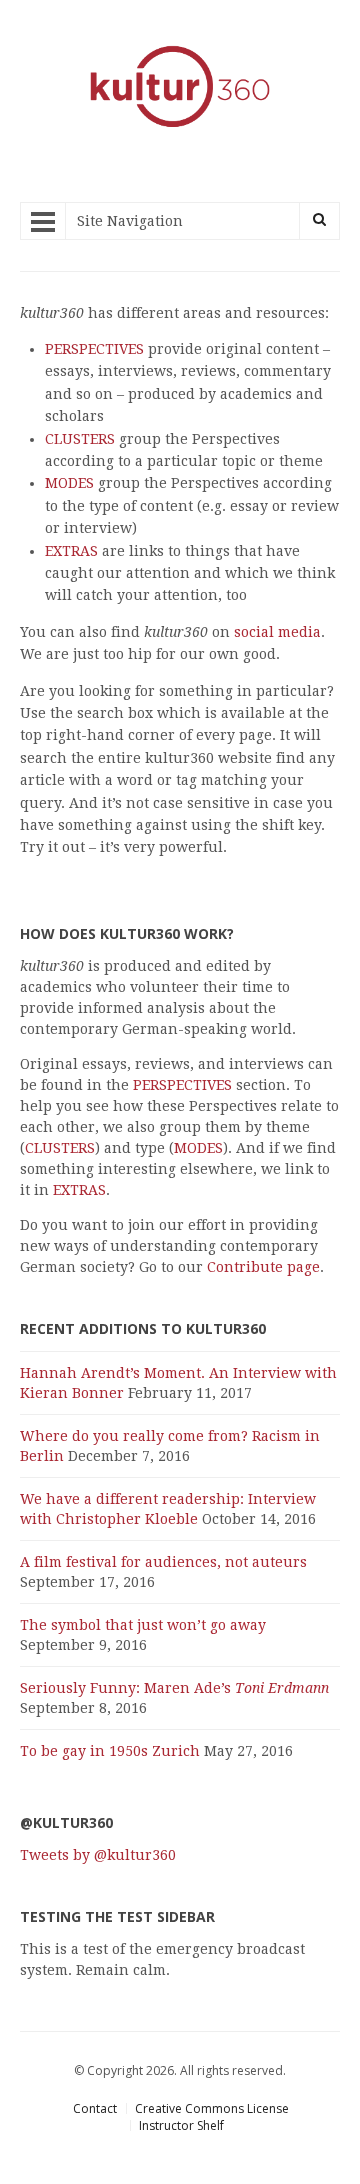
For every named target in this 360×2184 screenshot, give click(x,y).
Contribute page (263, 1267)
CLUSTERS (80, 439)
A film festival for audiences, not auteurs (163, 1562)
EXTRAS (71, 551)
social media (277, 632)
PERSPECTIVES (94, 349)
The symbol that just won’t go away (143, 1625)
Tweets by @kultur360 (98, 1855)
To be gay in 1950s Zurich (110, 1751)
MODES (69, 483)
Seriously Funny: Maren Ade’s (174, 1688)
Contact (95, 2108)
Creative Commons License (212, 2108)
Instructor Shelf (181, 2125)
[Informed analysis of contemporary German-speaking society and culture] (180, 129)
